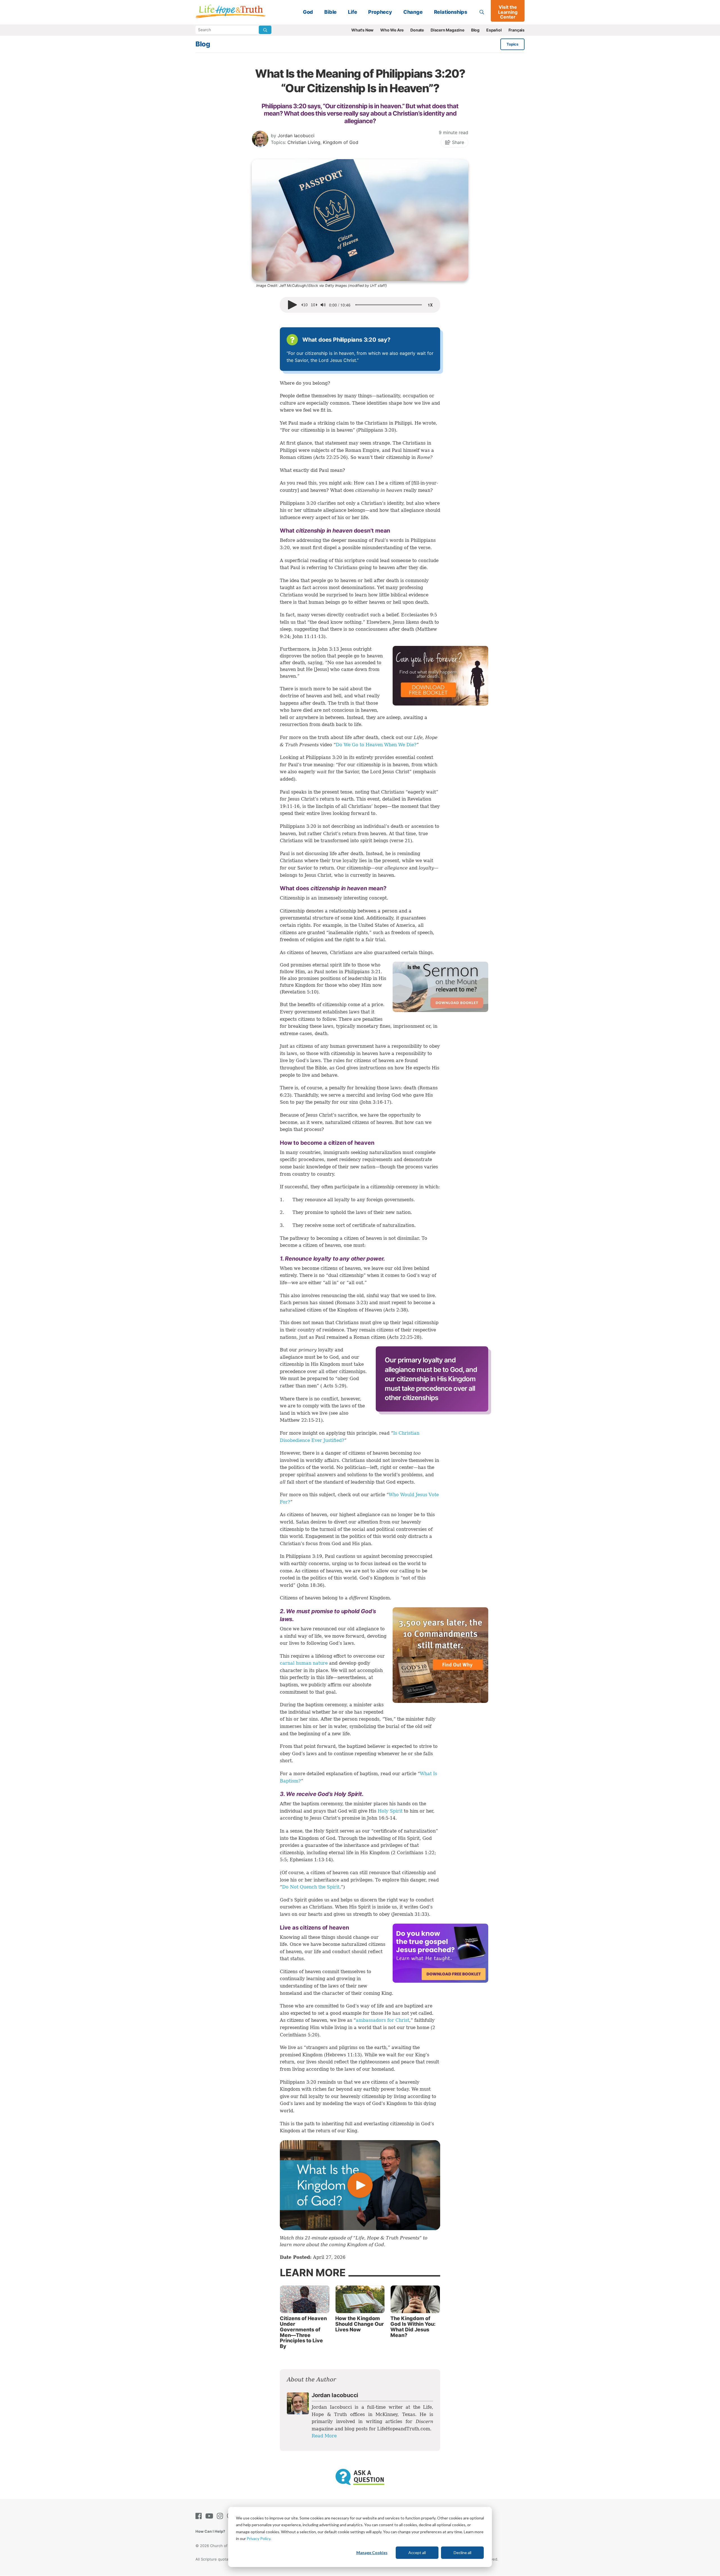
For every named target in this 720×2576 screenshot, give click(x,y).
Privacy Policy (258, 2538)
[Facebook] (200, 2516)
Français (517, 30)
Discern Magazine (447, 30)
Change (413, 12)
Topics (512, 44)
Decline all (463, 2553)
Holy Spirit (390, 1811)
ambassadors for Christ (382, 2020)
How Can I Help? (210, 2531)
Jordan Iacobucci (296, 136)
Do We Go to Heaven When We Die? (376, 745)
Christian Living (304, 142)
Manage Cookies (372, 2553)
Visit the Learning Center (508, 12)
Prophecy (380, 12)
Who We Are (392, 30)
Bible (330, 12)
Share (457, 142)
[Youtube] (210, 2516)
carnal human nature (304, 1663)
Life (352, 12)
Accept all (417, 2553)
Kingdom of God (341, 142)
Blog (475, 30)
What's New (362, 30)
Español (494, 30)
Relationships (451, 12)
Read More (324, 2436)
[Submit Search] (265, 30)
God (308, 12)
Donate (417, 30)
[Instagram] (221, 2516)
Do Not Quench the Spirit (311, 1887)
